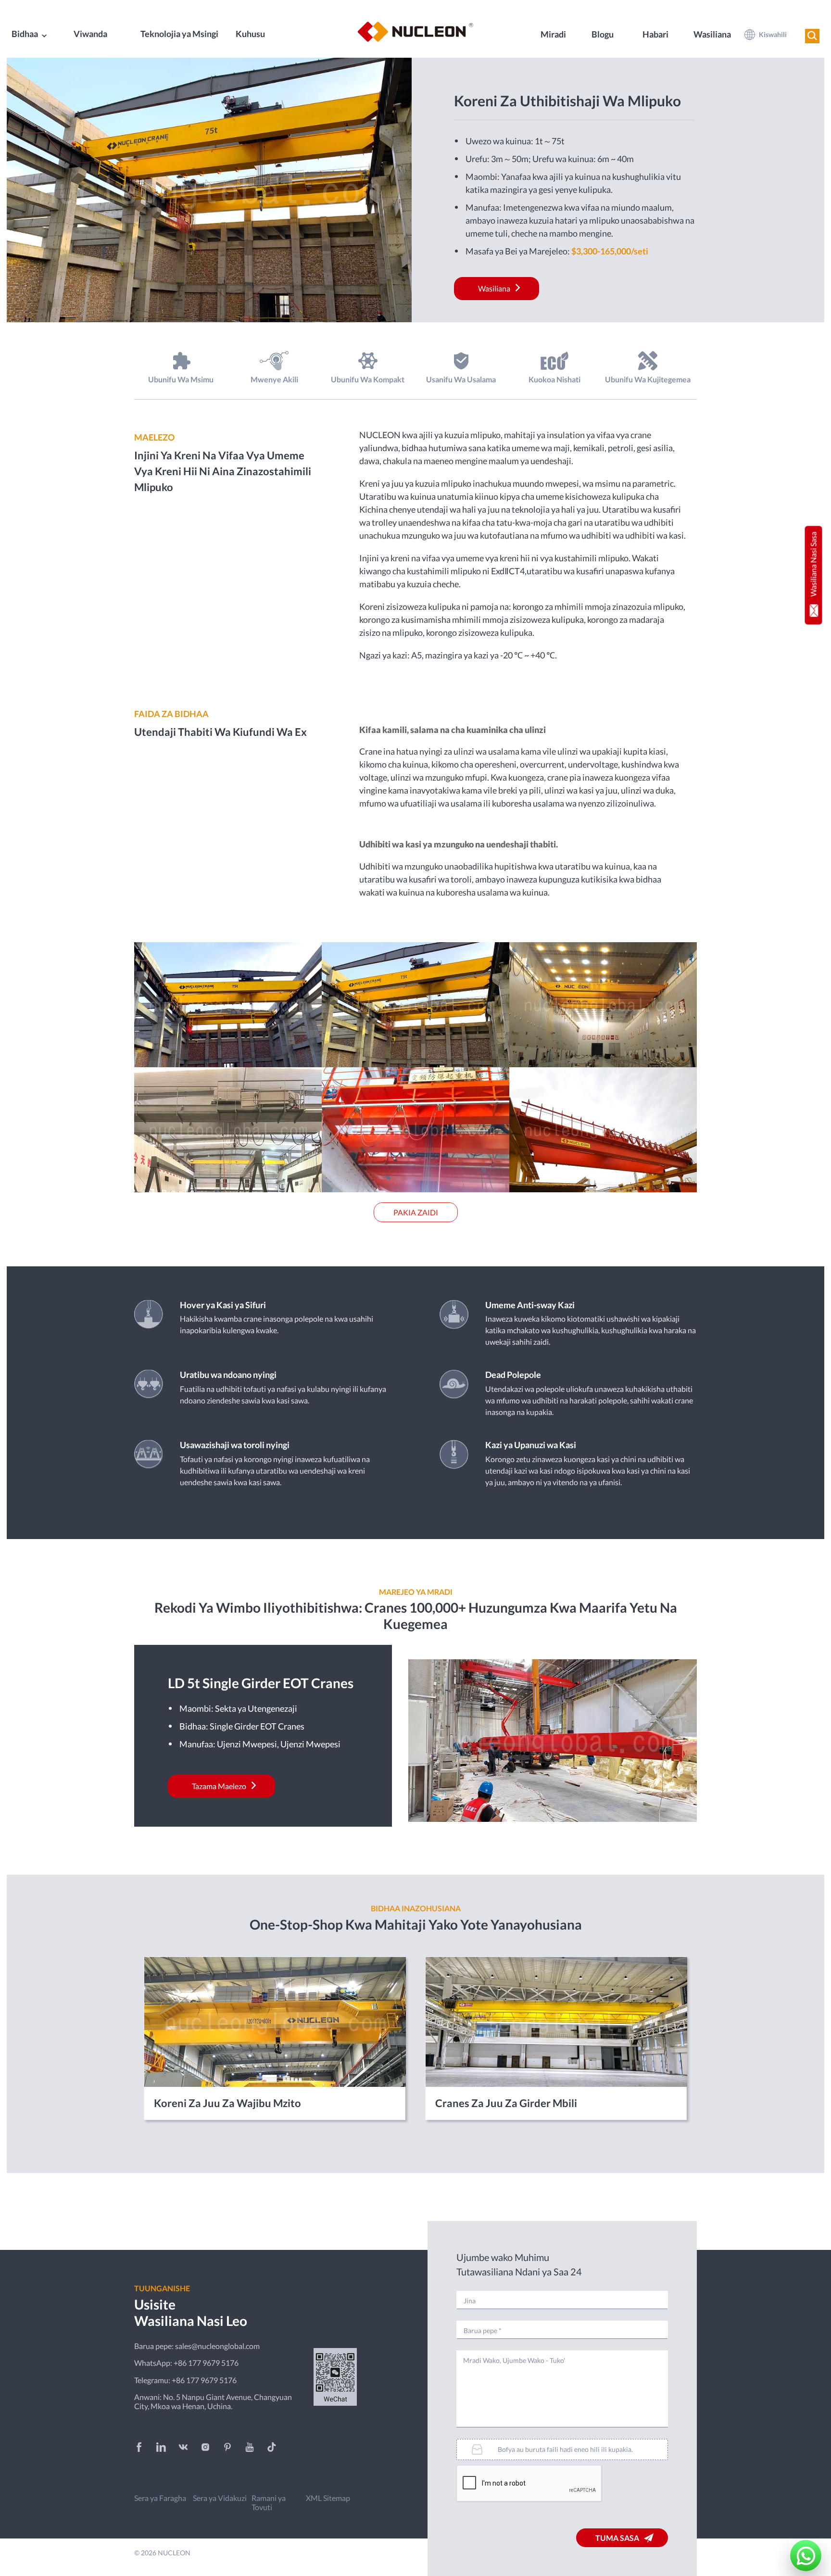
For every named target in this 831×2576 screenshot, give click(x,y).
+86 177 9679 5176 (206, 2363)
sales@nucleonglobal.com (217, 2346)
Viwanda (90, 34)
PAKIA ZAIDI (416, 1212)
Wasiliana (712, 34)
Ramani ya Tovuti (269, 2502)
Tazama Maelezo (219, 1786)
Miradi (553, 34)
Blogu (603, 34)
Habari (655, 34)
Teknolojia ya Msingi (179, 34)
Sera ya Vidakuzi (220, 2498)
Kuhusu (250, 34)
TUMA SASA (617, 2538)
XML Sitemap (328, 2498)
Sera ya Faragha (160, 2498)
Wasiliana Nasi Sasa (813, 564)
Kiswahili (773, 34)
